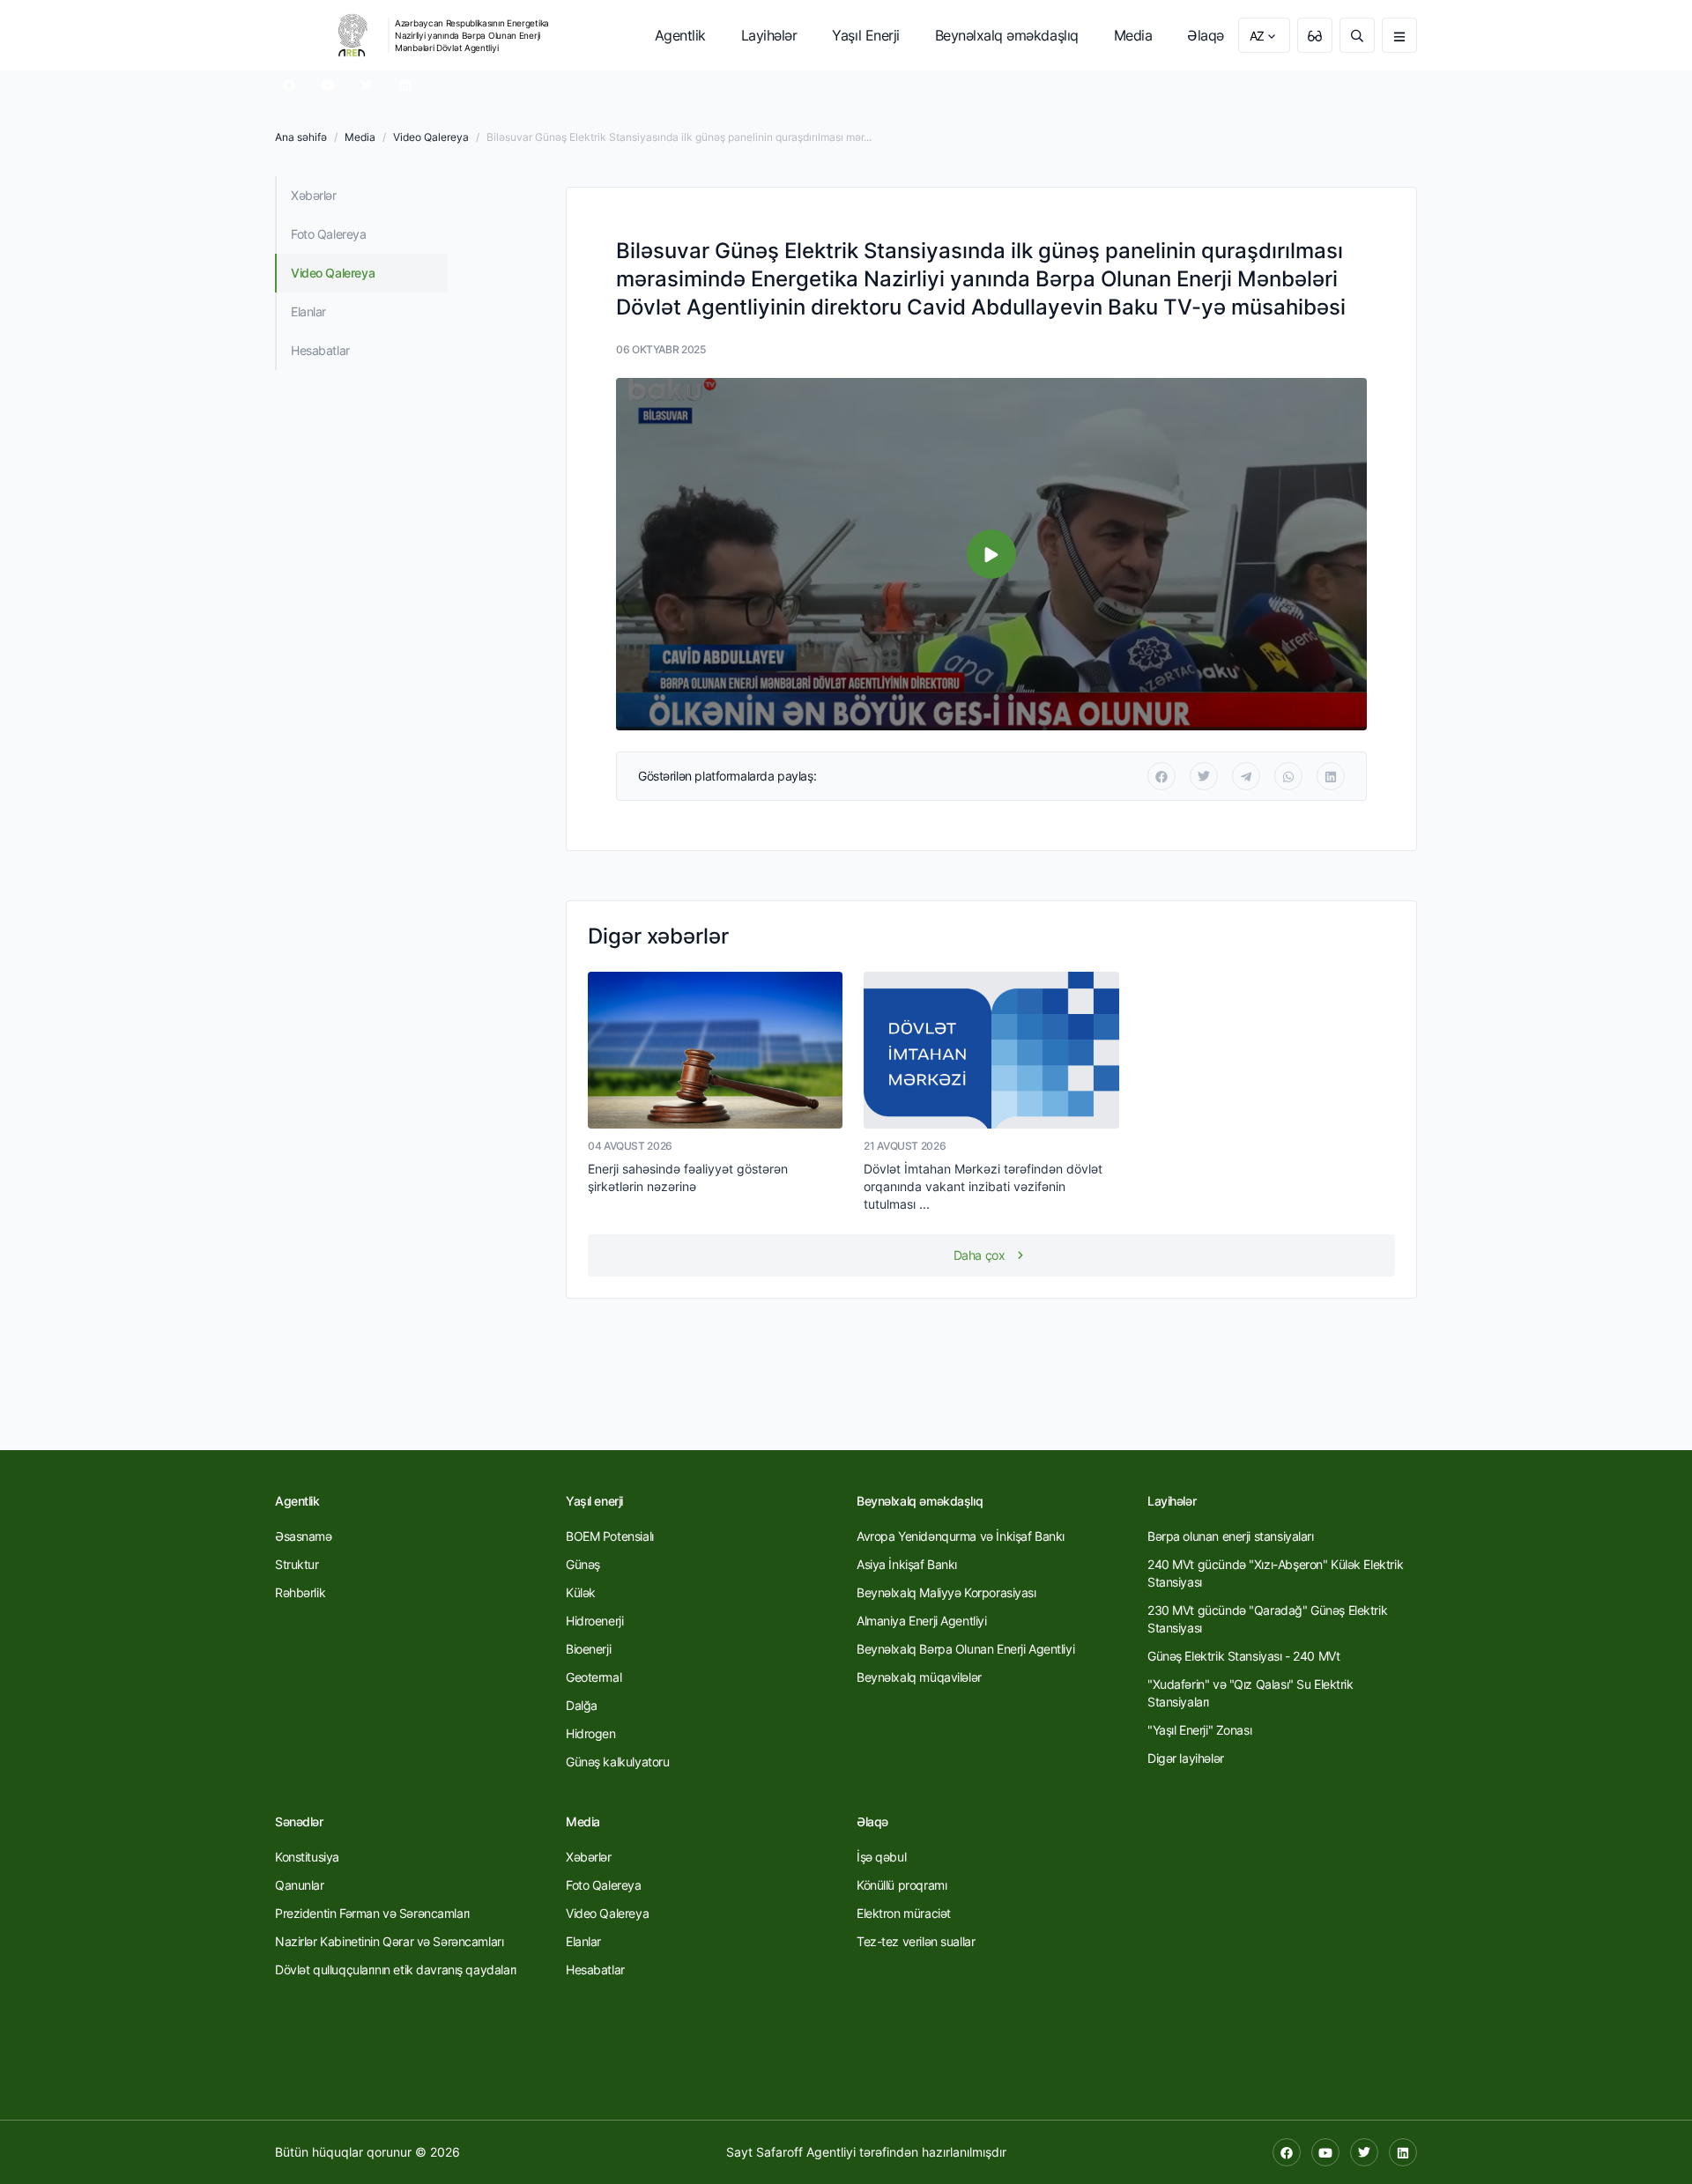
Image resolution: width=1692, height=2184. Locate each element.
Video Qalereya (431, 137)
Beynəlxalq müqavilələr (919, 1677)
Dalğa (582, 1705)
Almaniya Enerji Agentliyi (922, 1621)
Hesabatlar (320, 350)
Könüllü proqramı (902, 1885)
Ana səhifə (301, 137)
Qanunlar (300, 1885)
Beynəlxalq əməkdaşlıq (1007, 35)
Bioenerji (588, 1649)
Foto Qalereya (329, 234)
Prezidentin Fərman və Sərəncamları (372, 1913)
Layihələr (769, 35)
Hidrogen (591, 1733)
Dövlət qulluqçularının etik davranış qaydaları (396, 1969)
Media (1133, 35)
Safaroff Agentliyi (806, 2152)
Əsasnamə (304, 1536)
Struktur (297, 1564)
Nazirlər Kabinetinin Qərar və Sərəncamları (389, 1941)
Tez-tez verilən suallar (916, 1941)
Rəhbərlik (300, 1592)
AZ (1257, 36)
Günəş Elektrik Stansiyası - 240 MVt (1243, 1656)
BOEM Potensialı (610, 1536)
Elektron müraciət (904, 1913)
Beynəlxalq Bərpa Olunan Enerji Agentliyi (965, 1649)
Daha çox (980, 1255)
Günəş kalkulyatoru (617, 1762)
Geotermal (594, 1677)
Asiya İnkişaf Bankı (907, 1564)
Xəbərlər (314, 195)
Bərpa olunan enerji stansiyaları (1231, 1536)
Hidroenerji (594, 1621)
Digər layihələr (1186, 1758)
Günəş (583, 1564)
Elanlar (308, 311)
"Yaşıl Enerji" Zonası (1199, 1730)
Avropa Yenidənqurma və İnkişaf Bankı (961, 1536)
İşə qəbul (881, 1857)
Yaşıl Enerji (865, 35)
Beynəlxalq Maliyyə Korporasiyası (946, 1592)
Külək (581, 1592)
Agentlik (680, 35)
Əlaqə (1206, 35)
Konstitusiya (307, 1857)
